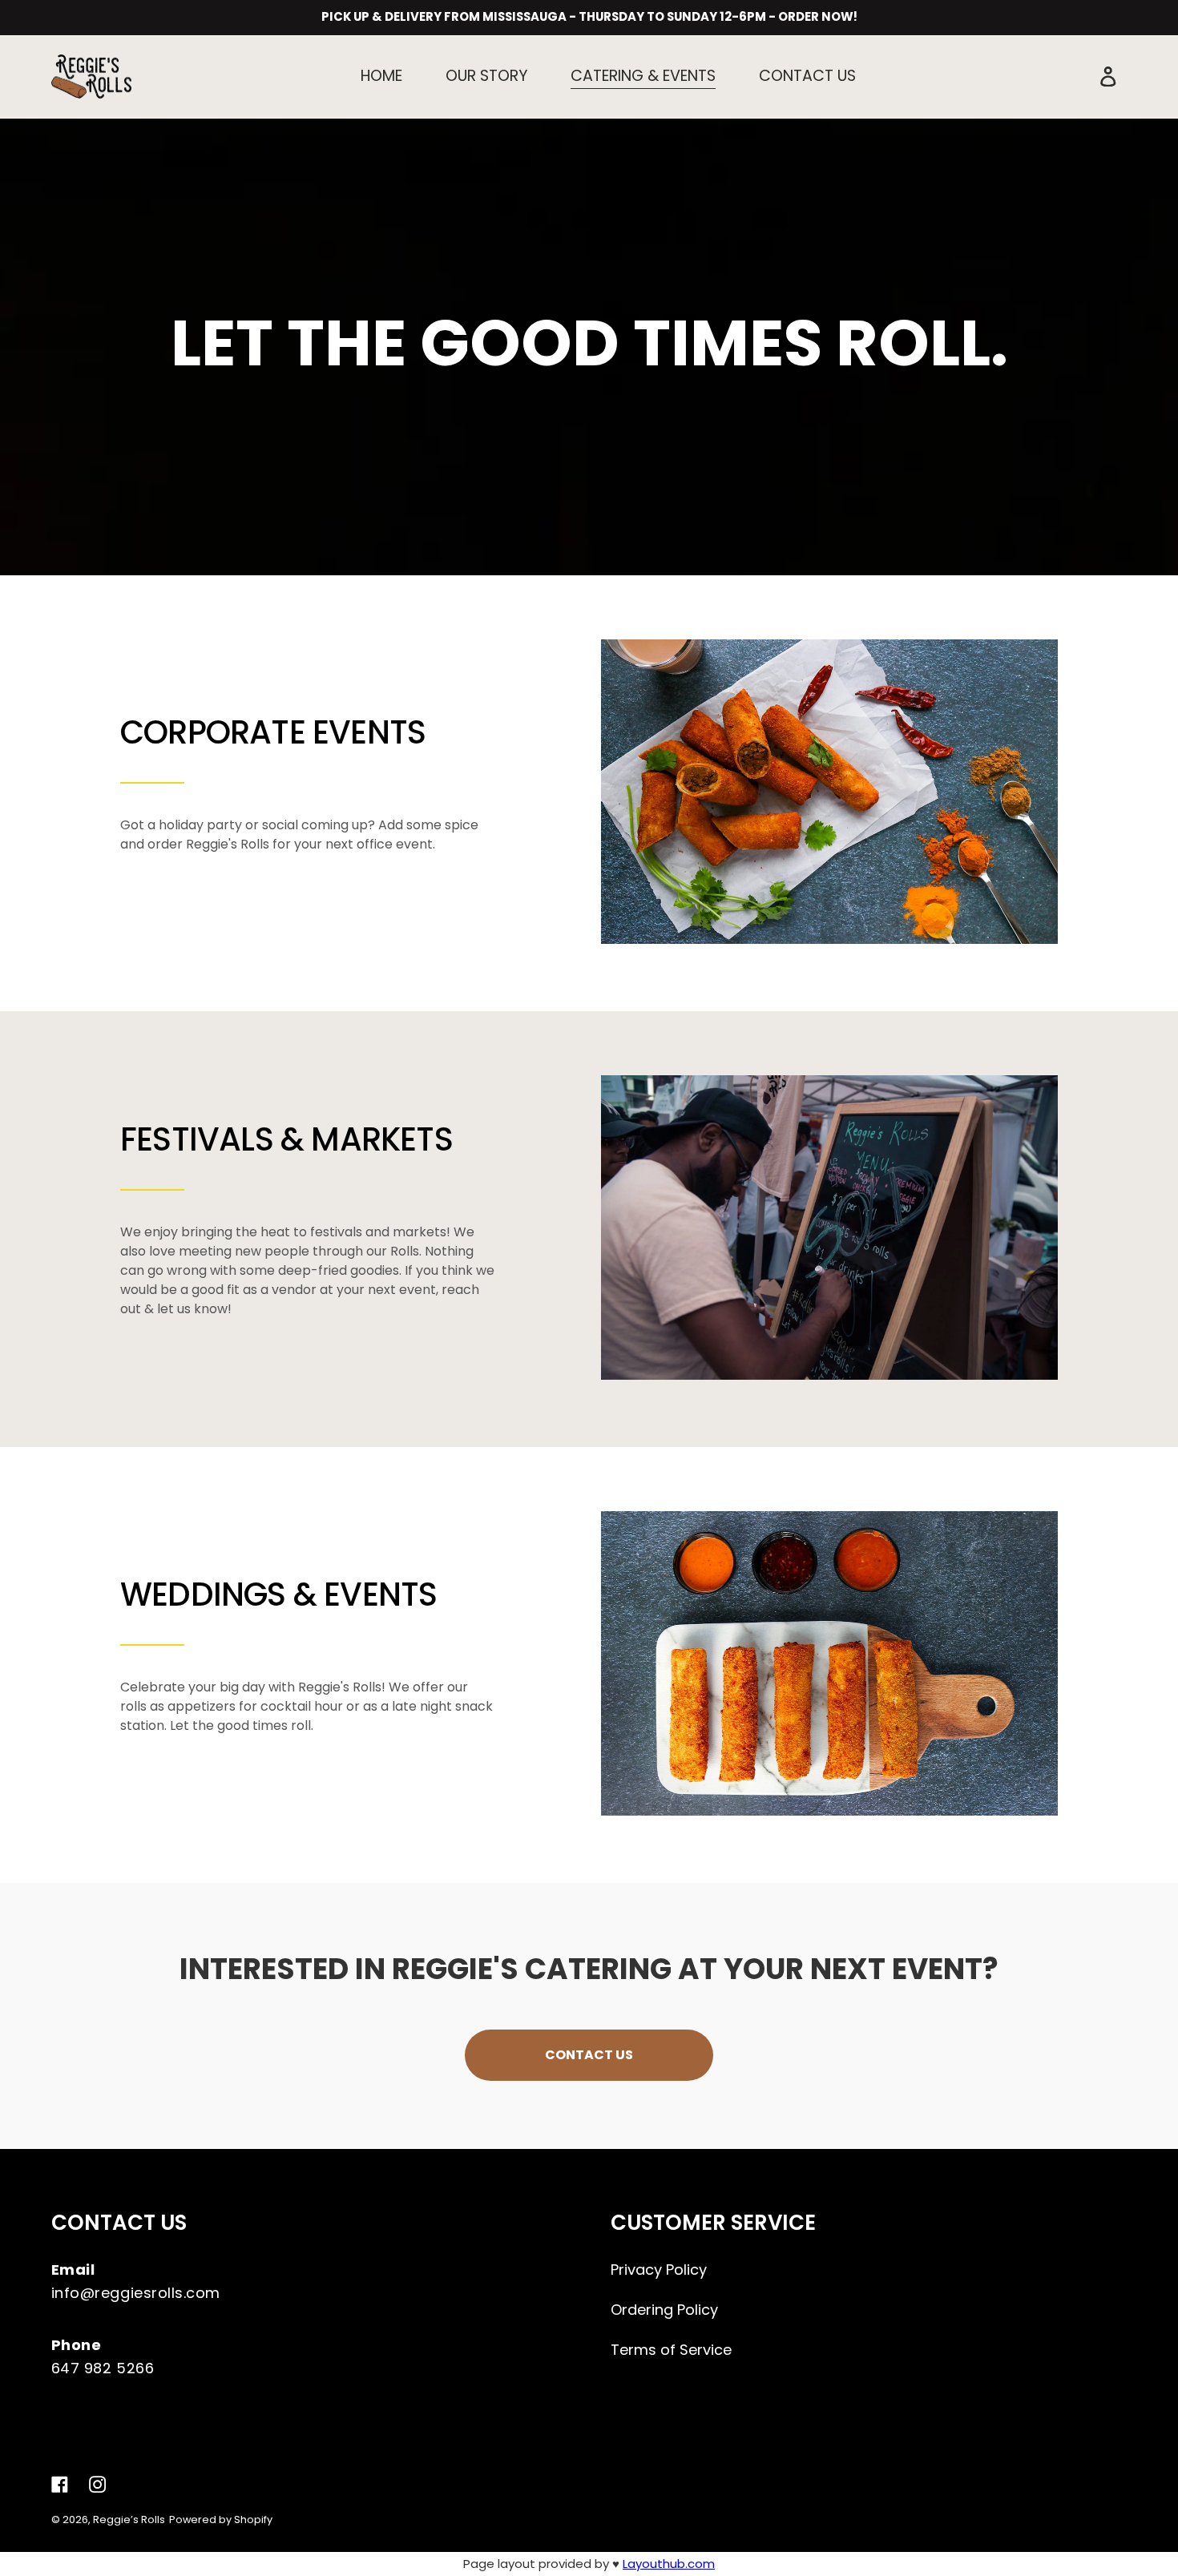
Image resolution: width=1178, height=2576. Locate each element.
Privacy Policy (659, 2270)
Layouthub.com (669, 2564)
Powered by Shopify (221, 2520)
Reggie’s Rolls (129, 2520)
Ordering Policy (664, 2310)
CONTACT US (589, 2055)
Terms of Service (671, 2350)
